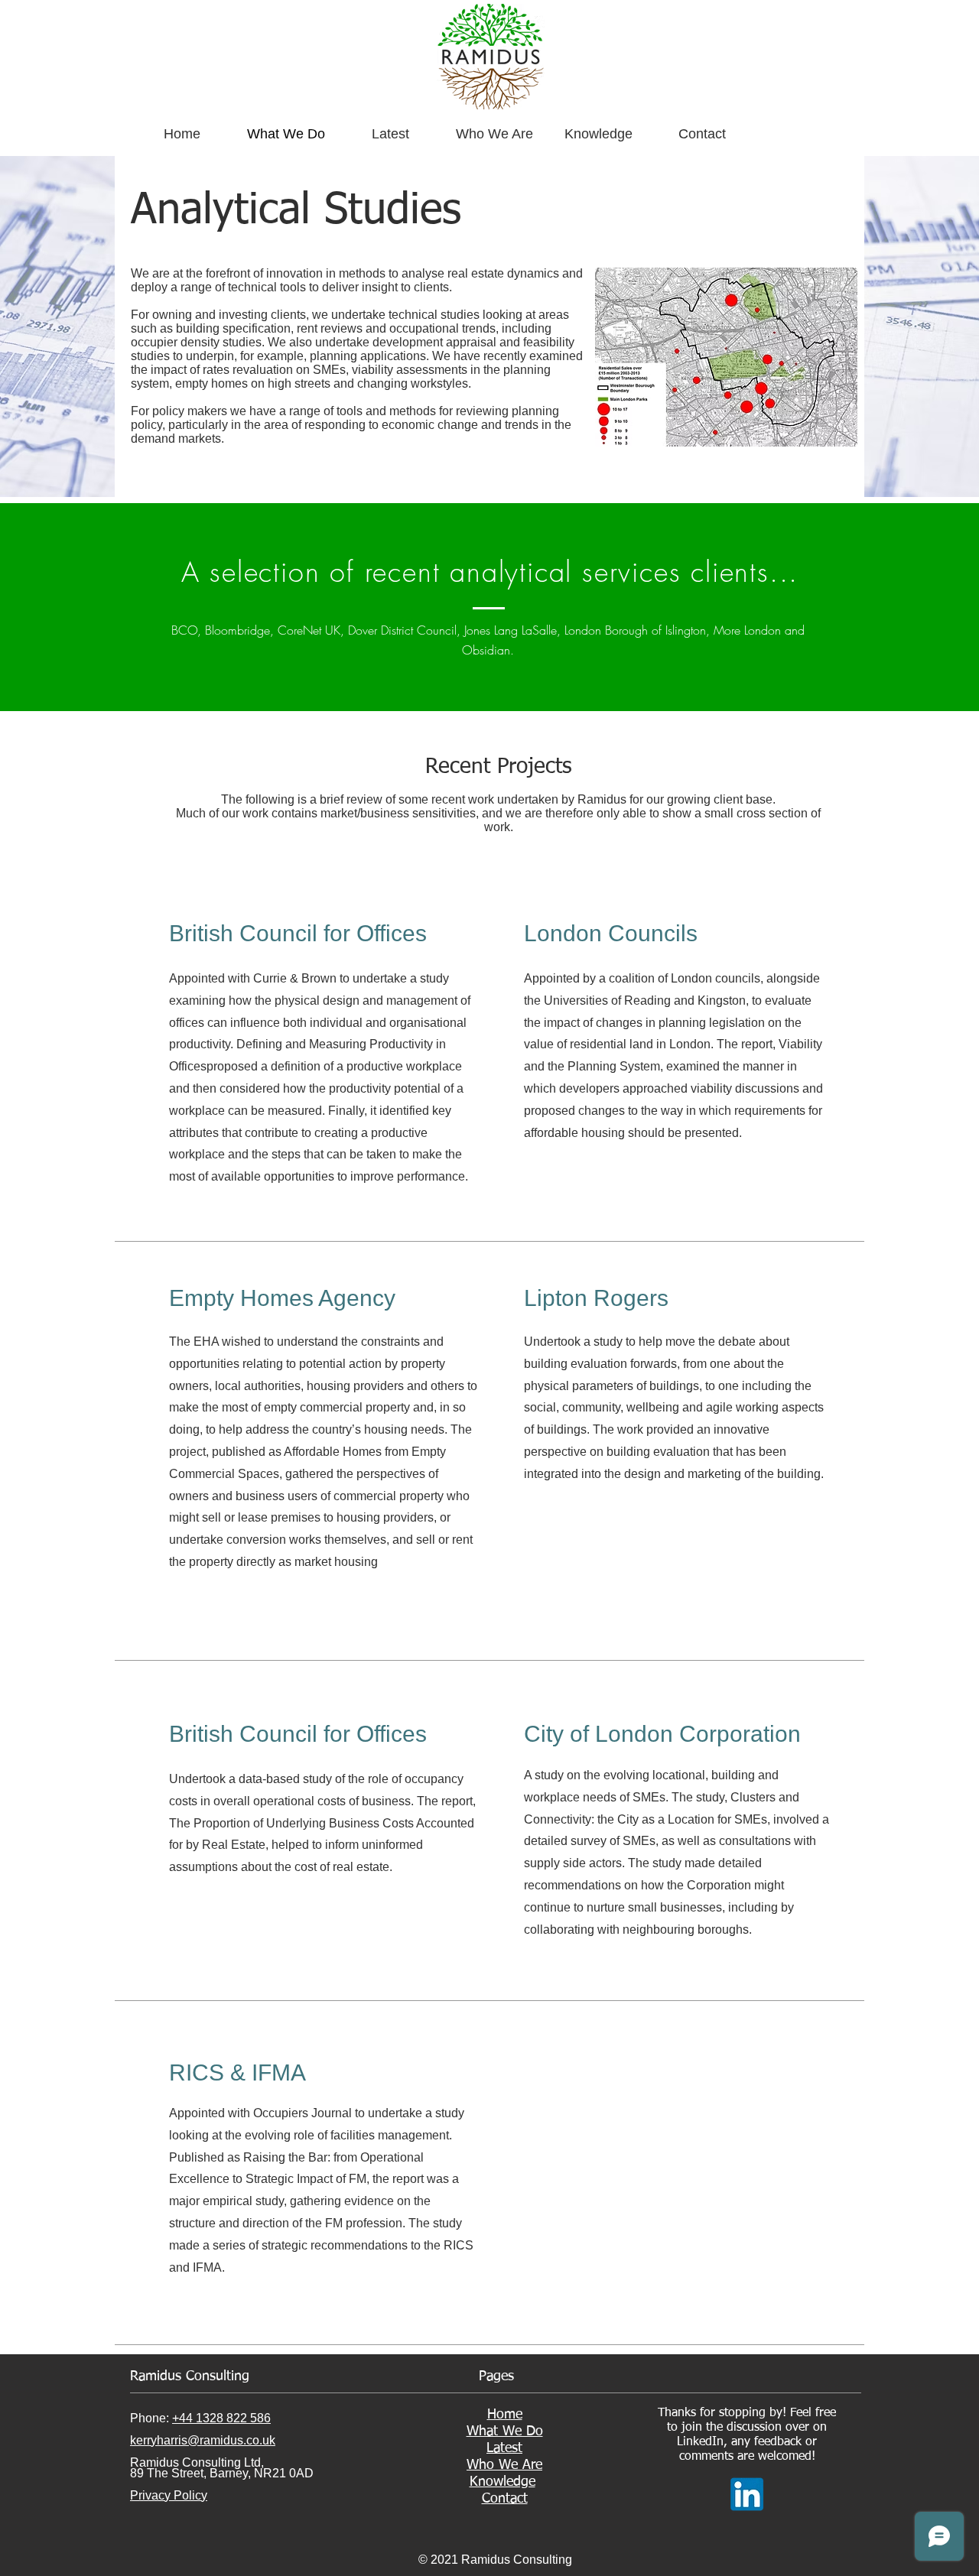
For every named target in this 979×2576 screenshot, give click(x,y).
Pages (496, 2376)
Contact (505, 2499)
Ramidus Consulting (190, 2376)
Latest (504, 2448)
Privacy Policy (169, 2495)
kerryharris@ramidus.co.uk (203, 2440)
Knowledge (503, 2482)
